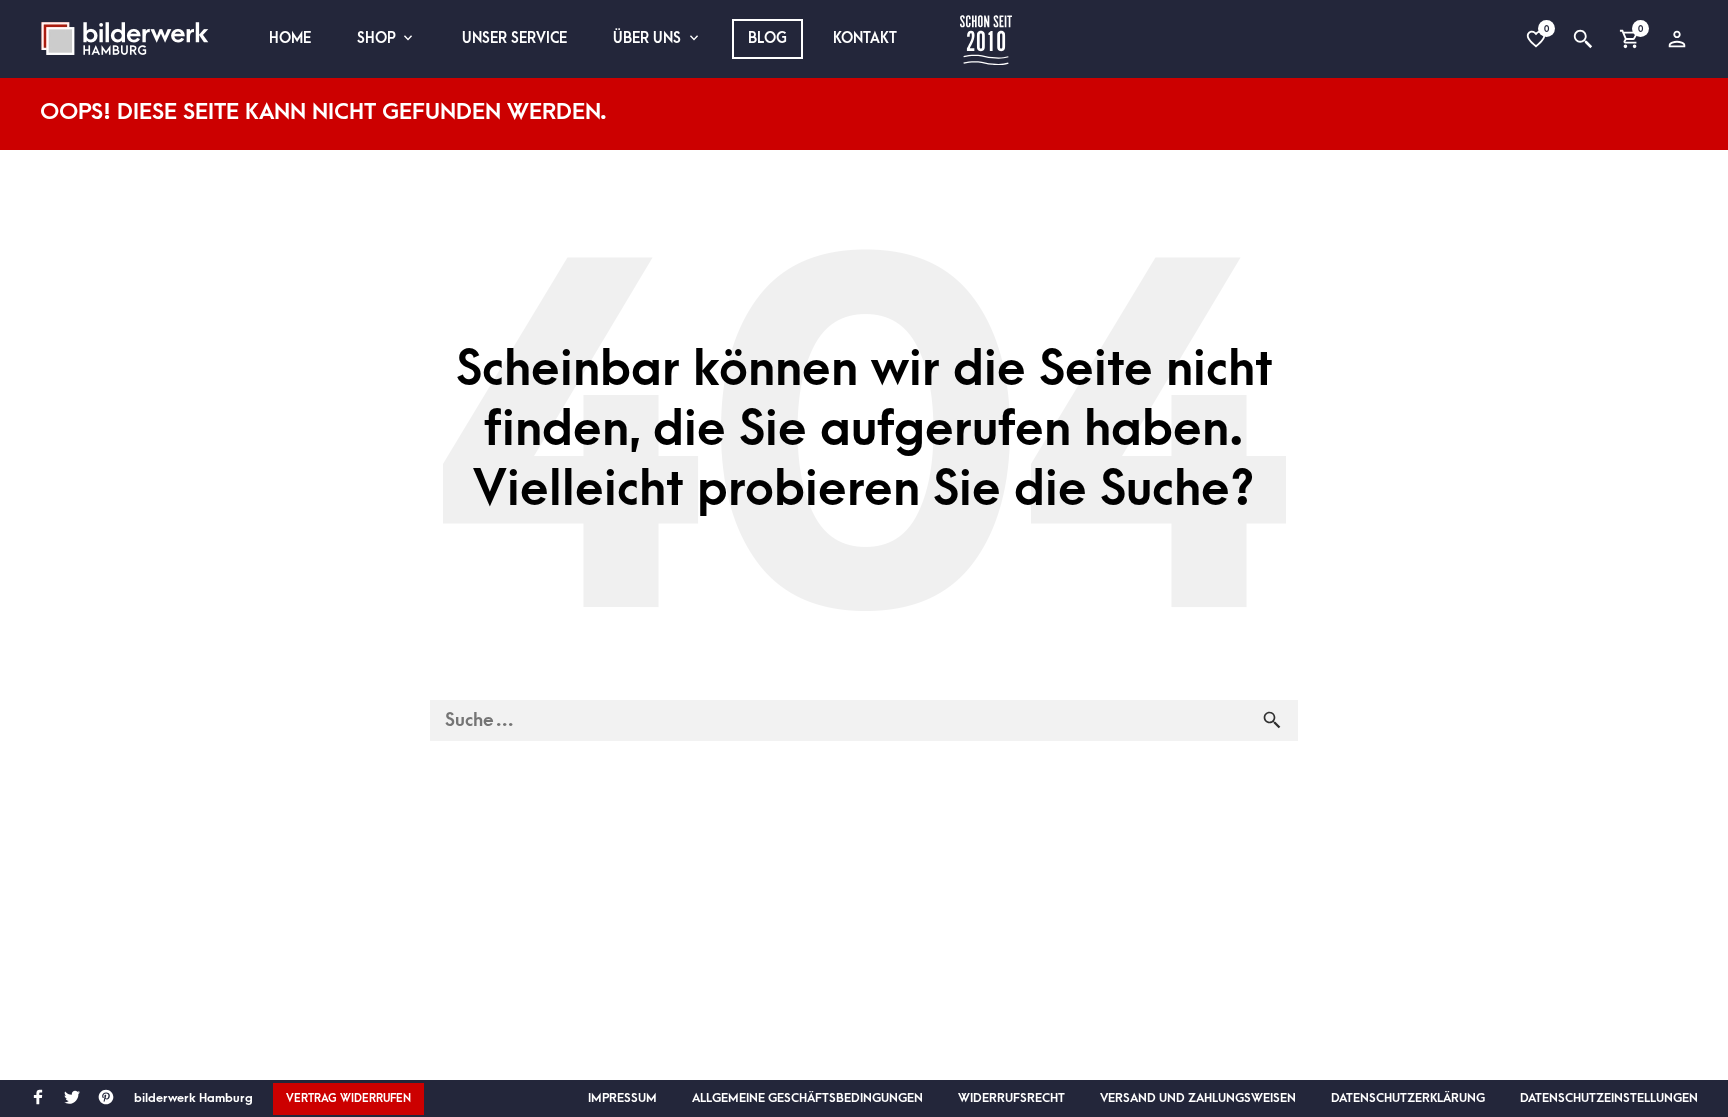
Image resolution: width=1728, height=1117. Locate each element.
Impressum (622, 1098)
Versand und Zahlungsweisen (1198, 1098)
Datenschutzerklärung (1408, 1098)
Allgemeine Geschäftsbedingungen (807, 1098)
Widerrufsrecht (1011, 1098)
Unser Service (514, 38)
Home (290, 38)
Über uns (647, 38)
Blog (767, 38)
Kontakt (865, 38)
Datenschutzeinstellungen (1609, 1098)
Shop (376, 38)
